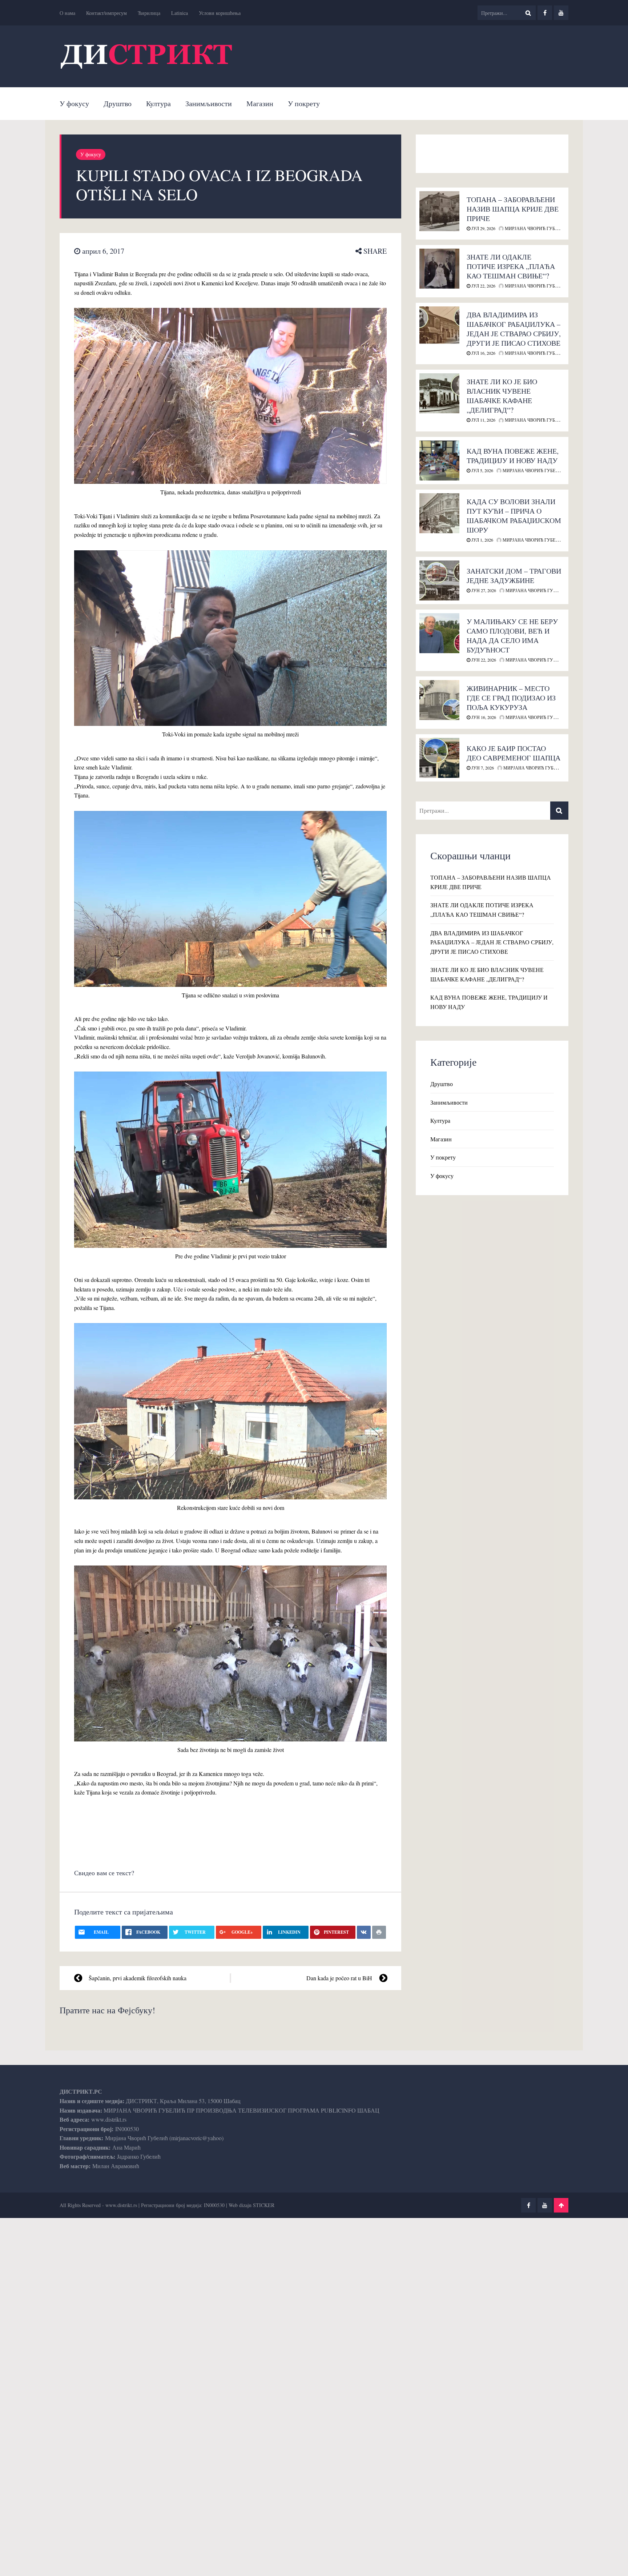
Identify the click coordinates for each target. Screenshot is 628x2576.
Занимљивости (209, 103)
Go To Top (561, 2205)
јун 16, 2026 (483, 717)
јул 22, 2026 (483, 286)
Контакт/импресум (106, 13)
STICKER (264, 2205)
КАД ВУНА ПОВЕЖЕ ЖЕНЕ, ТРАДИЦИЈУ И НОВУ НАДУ (513, 456)
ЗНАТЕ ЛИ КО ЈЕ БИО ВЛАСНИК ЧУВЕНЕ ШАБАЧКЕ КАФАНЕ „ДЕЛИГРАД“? (502, 396)
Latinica (180, 13)
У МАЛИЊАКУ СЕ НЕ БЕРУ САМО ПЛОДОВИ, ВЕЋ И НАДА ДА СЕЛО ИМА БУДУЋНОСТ (512, 636)
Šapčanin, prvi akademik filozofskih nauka (138, 1978)
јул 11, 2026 (483, 420)
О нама (67, 13)
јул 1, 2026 (482, 540)
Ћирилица (149, 13)
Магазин (260, 103)
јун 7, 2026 (482, 768)
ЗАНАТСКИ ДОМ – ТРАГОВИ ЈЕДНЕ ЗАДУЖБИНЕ (514, 576)
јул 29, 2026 (483, 228)
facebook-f (545, 13)
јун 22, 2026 (483, 660)
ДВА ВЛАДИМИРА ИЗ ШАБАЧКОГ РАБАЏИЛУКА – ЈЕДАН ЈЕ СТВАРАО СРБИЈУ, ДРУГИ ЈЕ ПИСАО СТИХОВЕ (514, 329)
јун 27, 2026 (483, 590)
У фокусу (74, 103)
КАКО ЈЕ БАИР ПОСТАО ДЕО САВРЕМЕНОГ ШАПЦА (514, 753)
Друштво (118, 103)
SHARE (374, 251)
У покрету (304, 103)
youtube (561, 13)
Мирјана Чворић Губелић (535, 228)
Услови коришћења (220, 13)
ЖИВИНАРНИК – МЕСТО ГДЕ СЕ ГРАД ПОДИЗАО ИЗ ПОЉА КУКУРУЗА (511, 698)
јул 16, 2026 (483, 353)
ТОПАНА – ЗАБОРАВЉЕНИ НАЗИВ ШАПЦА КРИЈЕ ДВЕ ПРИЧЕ (513, 209)
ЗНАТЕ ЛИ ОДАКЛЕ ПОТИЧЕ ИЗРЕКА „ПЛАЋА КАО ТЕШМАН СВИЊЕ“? (511, 266)
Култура (158, 103)
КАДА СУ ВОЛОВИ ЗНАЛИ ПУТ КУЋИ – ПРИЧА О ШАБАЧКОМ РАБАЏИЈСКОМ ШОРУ (514, 516)
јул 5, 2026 (482, 470)
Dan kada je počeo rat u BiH (339, 1978)
